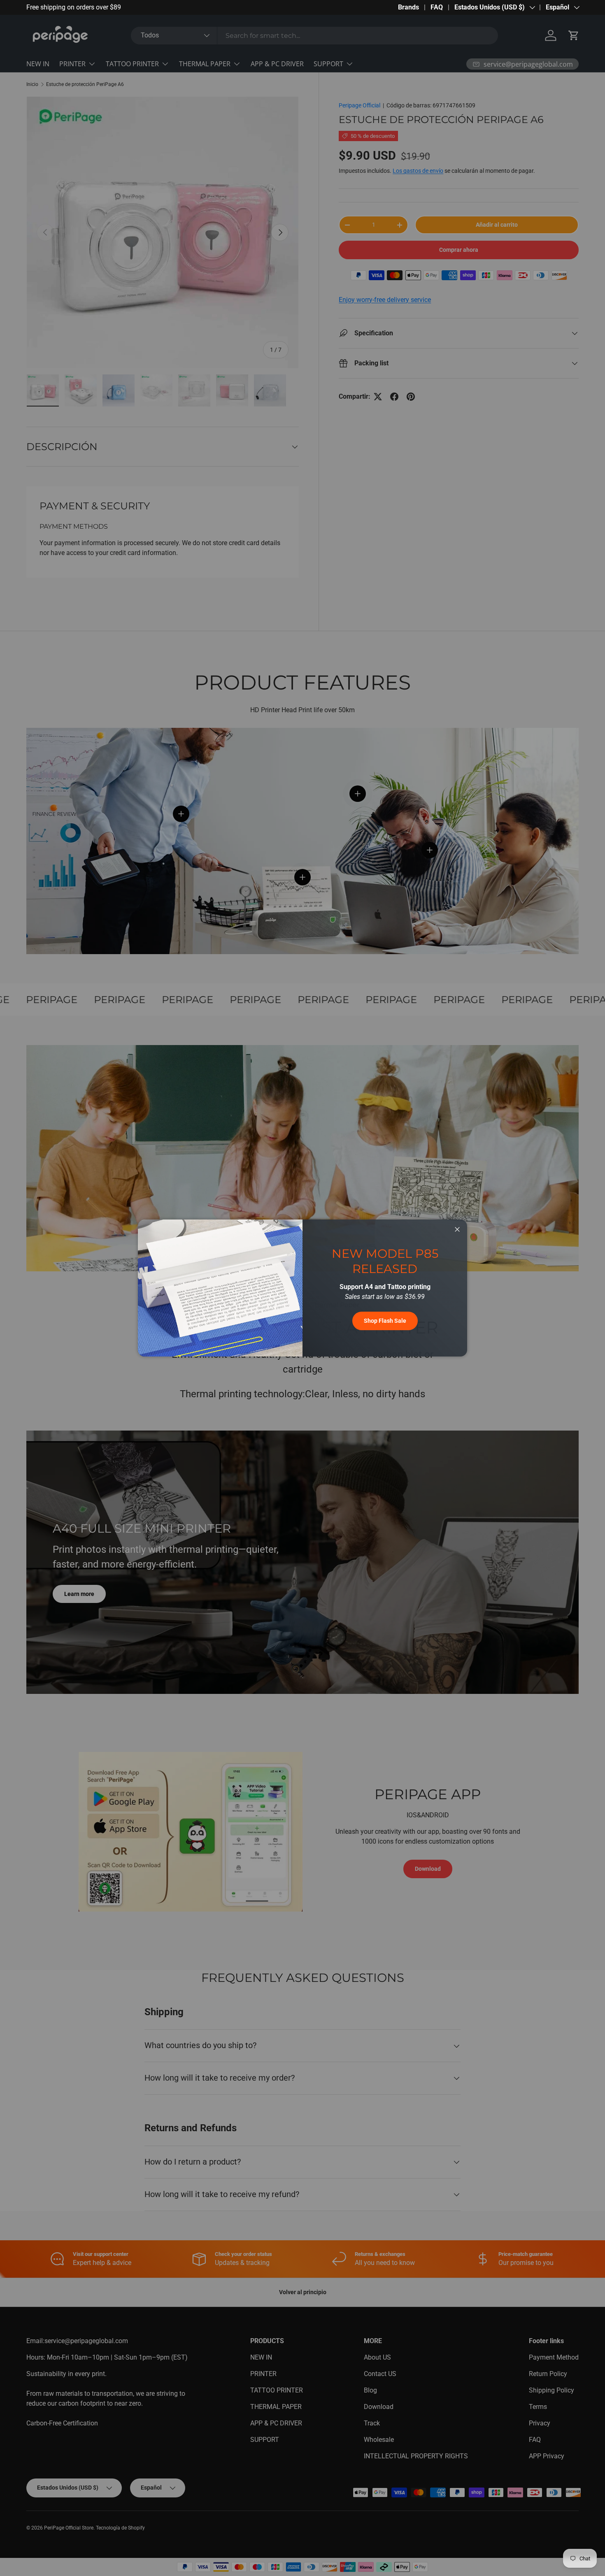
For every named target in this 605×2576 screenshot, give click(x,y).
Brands (408, 7)
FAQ (437, 7)
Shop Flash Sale (385, 1321)
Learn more (116, 7)
